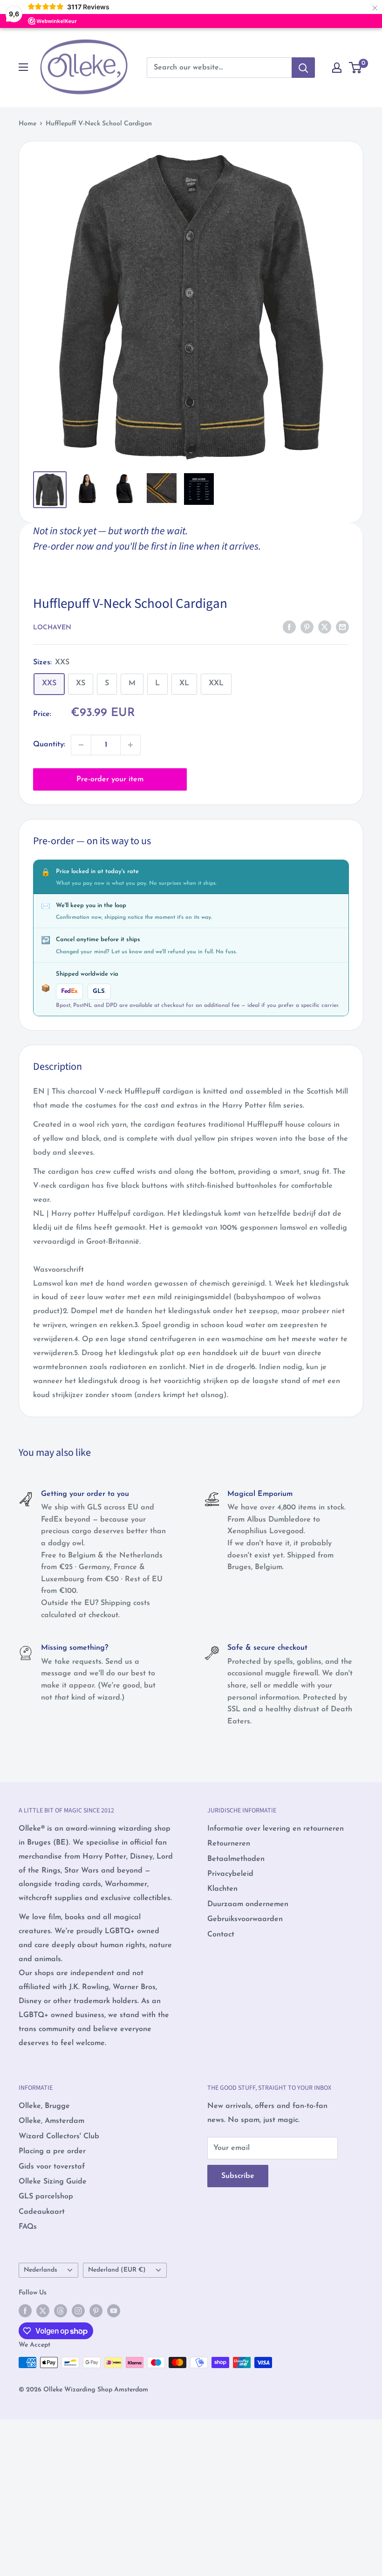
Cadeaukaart (42, 2212)
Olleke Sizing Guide (53, 2182)
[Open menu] (23, 67)
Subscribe (238, 2176)
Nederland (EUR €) (117, 2270)
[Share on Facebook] (289, 627)
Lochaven (52, 628)
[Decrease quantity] (81, 745)
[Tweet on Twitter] (325, 627)
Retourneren (229, 1844)
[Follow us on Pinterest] (96, 2311)
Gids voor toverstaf (52, 2167)
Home (27, 124)
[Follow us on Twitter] (43, 2311)
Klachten (222, 1889)
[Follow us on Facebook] (25, 2311)
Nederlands (41, 2270)
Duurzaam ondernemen (248, 1904)
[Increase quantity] (130, 745)
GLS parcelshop (46, 2197)
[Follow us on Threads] (61, 2311)
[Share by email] (342, 627)
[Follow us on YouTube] (114, 2311)
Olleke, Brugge (44, 2106)
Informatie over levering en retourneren (276, 1829)
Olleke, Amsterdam (51, 2121)
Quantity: (49, 744)
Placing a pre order (52, 2151)
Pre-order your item (110, 779)
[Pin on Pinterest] (307, 627)
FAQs (28, 2227)
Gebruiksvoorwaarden (245, 1919)
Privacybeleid (230, 1874)
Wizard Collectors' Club (59, 2136)
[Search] (303, 68)
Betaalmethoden (236, 1859)
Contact (221, 1935)
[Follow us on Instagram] (78, 2311)
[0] (356, 68)
